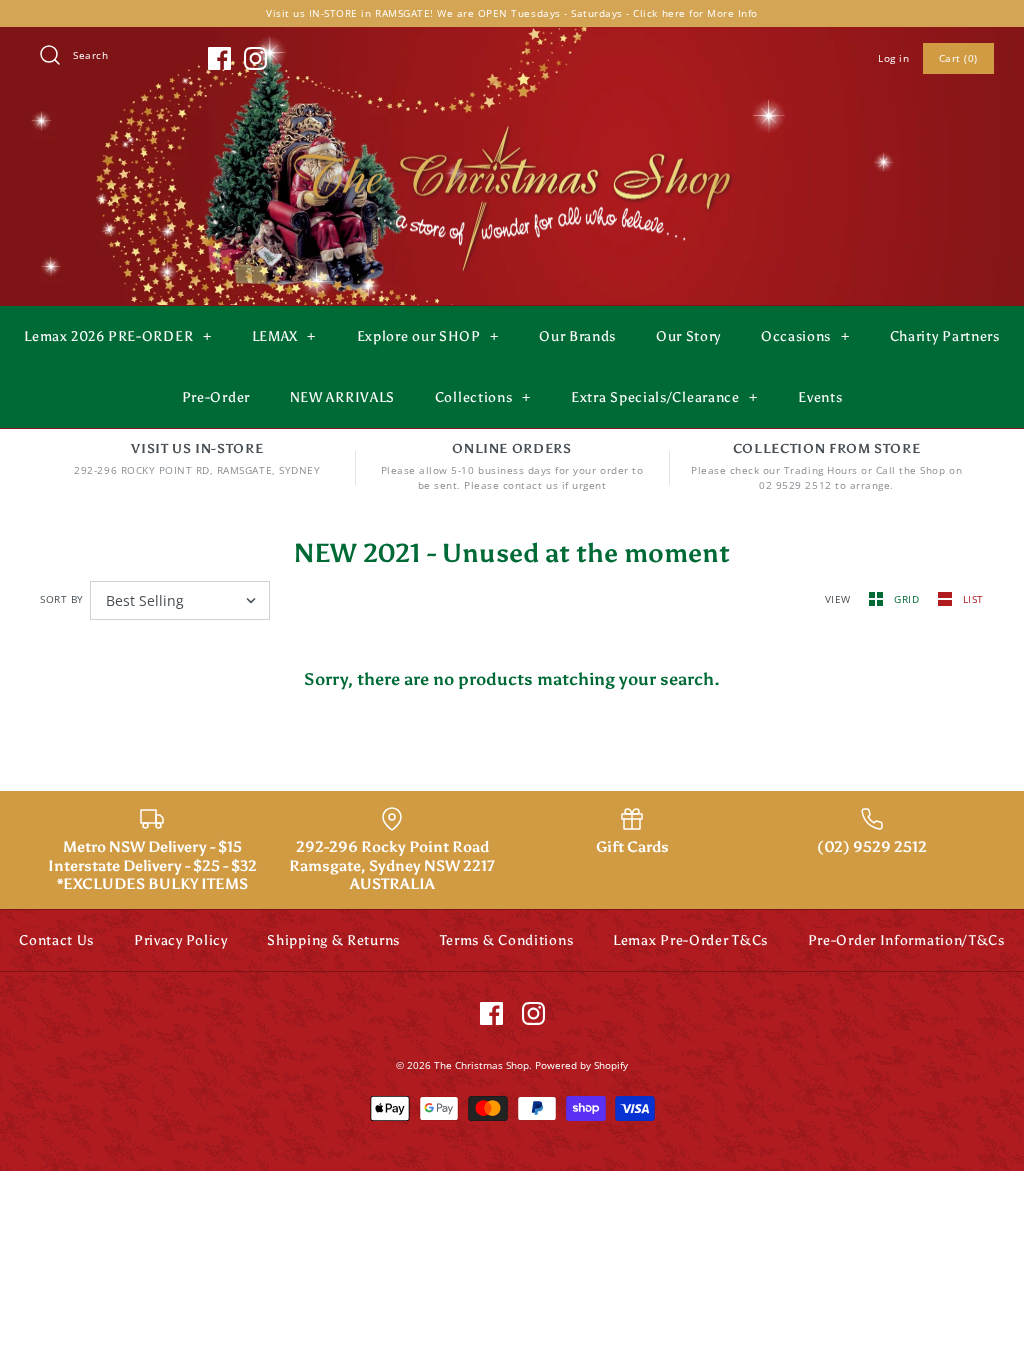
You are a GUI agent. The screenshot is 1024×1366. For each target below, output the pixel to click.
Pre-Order (216, 397)
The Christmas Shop (481, 1065)
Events (820, 397)
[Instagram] (255, 58)
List (973, 599)
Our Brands (577, 336)
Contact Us (56, 940)
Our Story (688, 336)
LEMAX (284, 336)
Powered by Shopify (581, 1065)
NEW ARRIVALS (342, 397)
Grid (908, 599)
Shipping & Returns (333, 940)
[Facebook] (219, 58)
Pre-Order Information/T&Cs (906, 940)
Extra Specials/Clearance (664, 397)
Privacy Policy (181, 940)
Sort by (62, 599)
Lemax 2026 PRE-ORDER (117, 336)
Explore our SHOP (428, 336)
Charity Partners (945, 336)
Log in (893, 58)
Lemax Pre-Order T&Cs (690, 940)
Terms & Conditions (507, 940)
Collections (483, 397)
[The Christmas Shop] (512, 122)
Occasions (805, 336)
